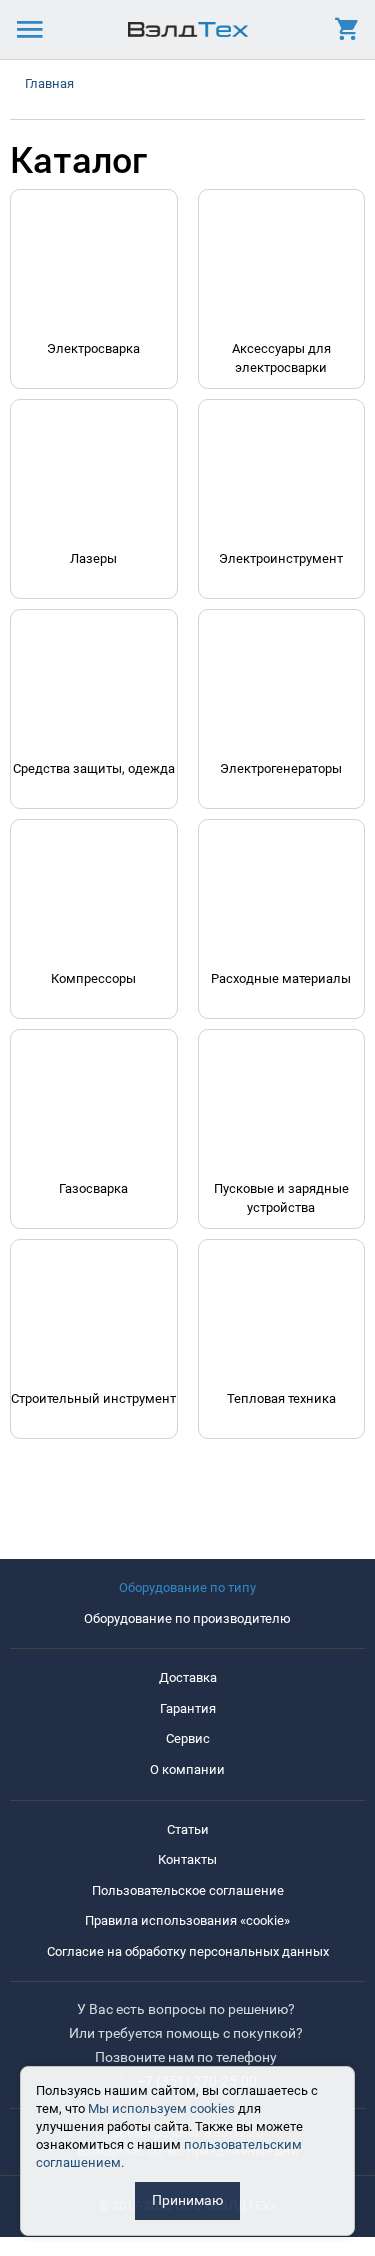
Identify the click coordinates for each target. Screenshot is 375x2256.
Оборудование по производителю (187, 1618)
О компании (187, 1769)
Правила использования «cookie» (187, 1920)
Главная (49, 83)
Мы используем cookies (161, 2108)
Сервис (188, 1738)
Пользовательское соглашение (188, 1890)
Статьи (188, 1829)
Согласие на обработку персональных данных (188, 1951)
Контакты (187, 1859)
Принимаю (187, 2200)
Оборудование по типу (187, 1587)
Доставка (188, 1677)
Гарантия (188, 1708)
